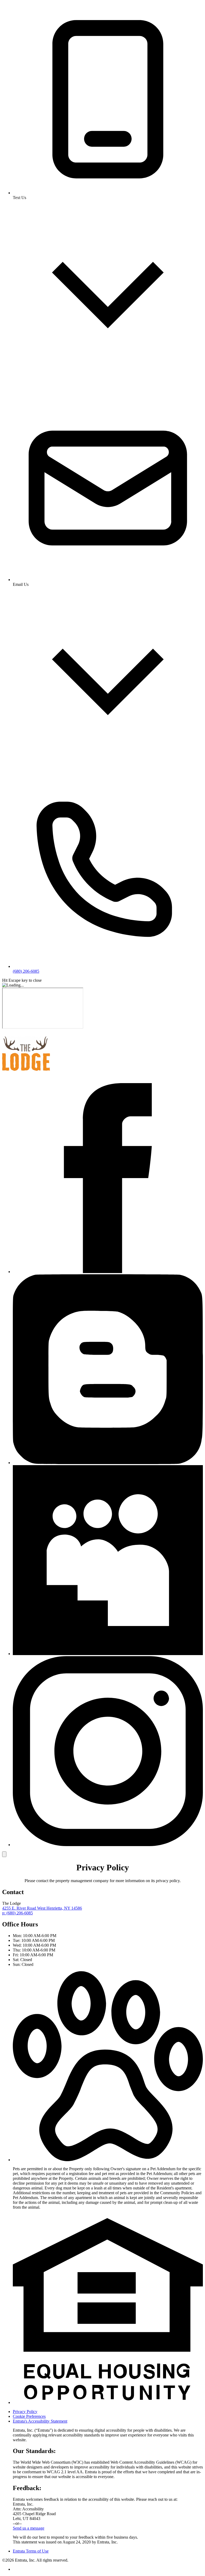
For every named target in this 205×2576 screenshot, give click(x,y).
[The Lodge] (26, 1076)
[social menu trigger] (4, 1854)
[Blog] (108, 1463)
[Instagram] (108, 1845)
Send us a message (29, 2528)
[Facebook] (108, 1272)
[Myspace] (108, 1654)
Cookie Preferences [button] (29, 2416)
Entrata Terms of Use (31, 2551)
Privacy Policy (25, 2412)
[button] (108, 2160)
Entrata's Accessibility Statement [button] (40, 2421)
